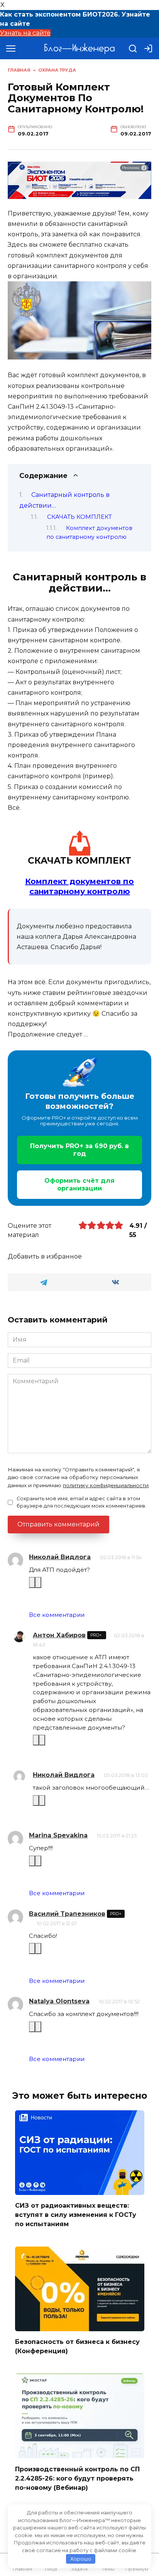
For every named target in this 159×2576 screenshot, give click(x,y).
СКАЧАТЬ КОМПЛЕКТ (79, 517)
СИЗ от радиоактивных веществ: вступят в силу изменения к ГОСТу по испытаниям (76, 2215)
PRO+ (97, 1635)
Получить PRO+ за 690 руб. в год (79, 1150)
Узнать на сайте (25, 33)
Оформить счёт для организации (79, 1184)
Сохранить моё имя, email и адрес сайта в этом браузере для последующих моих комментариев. (81, 1502)
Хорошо (81, 2559)
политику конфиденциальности (106, 1485)
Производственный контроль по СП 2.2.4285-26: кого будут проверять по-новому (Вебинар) (77, 2478)
